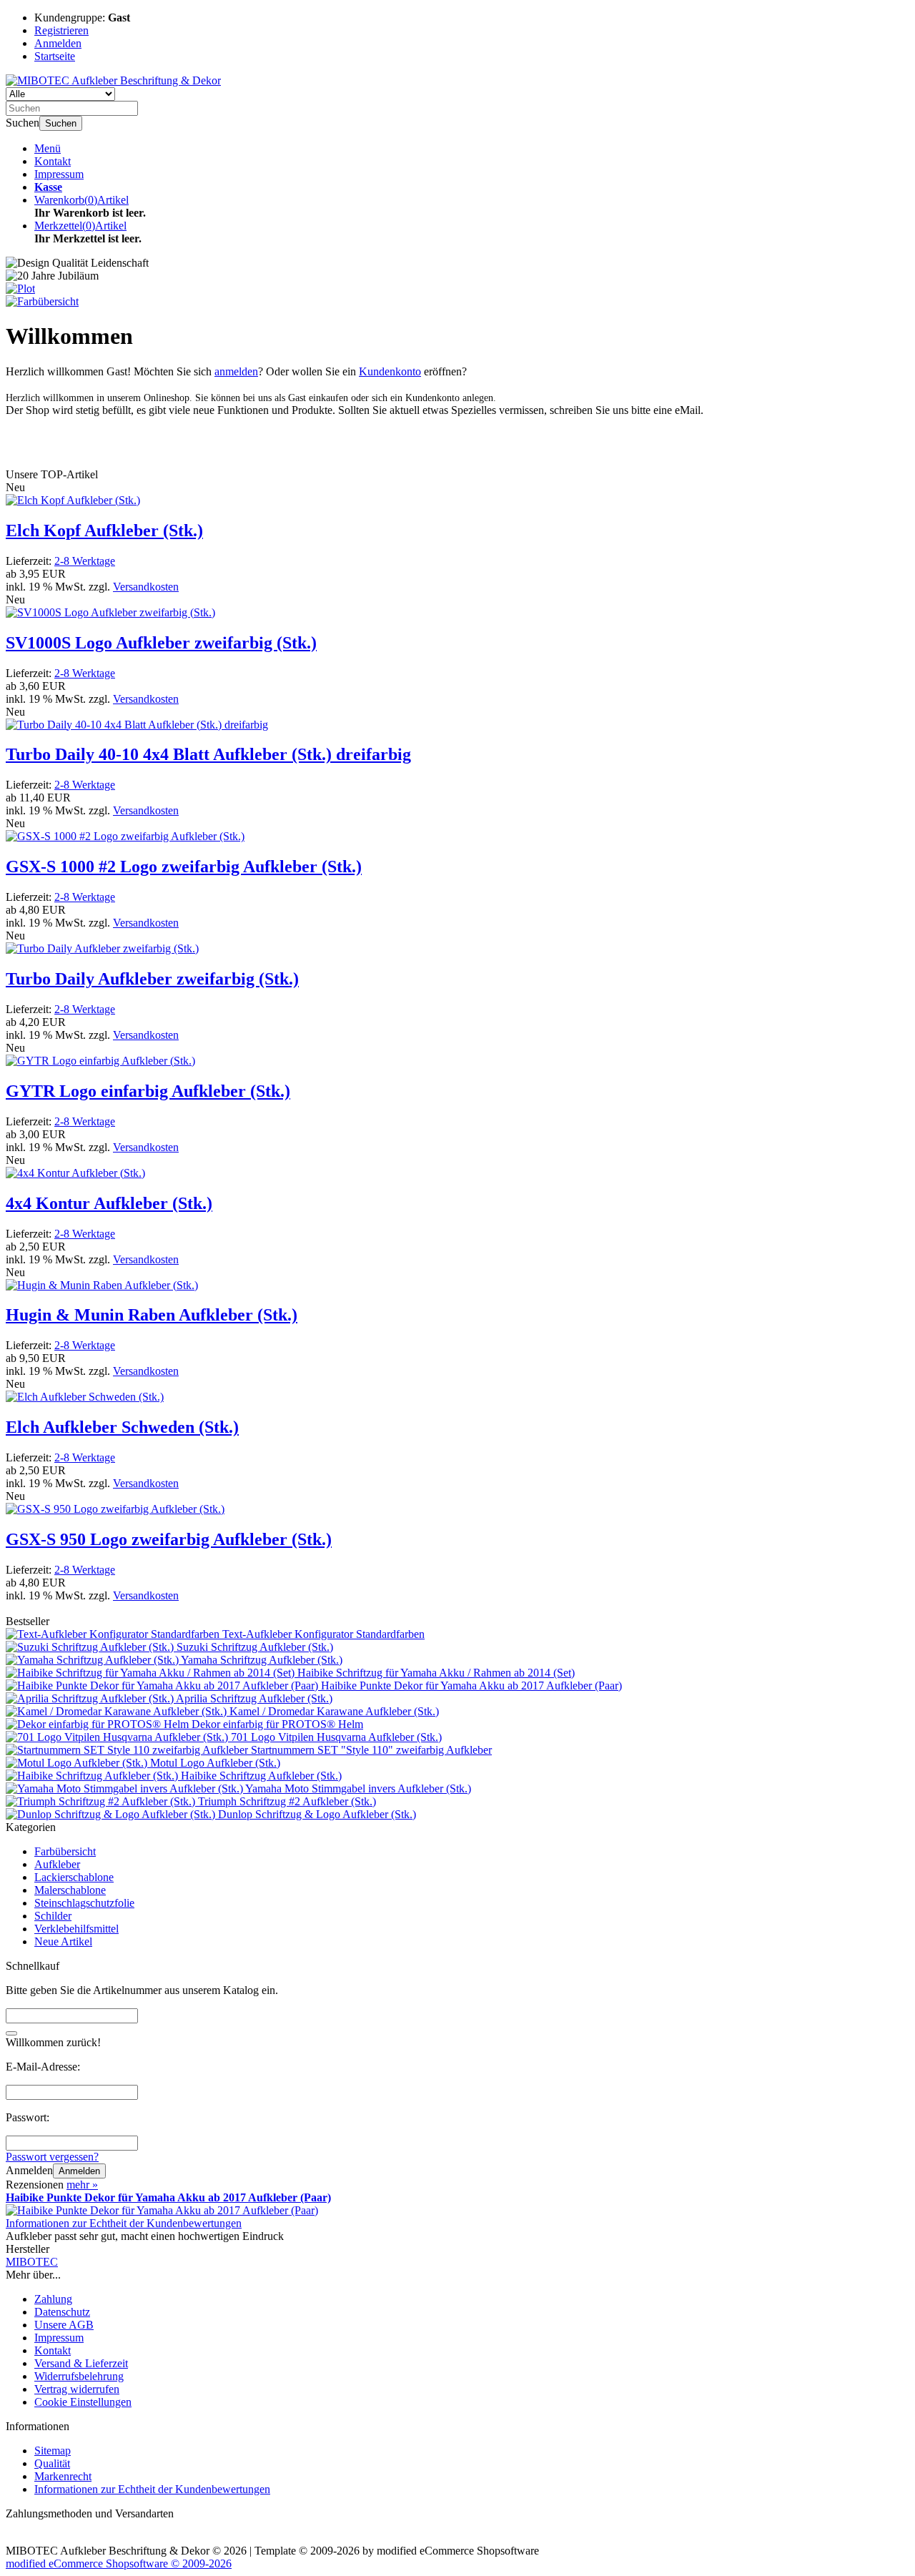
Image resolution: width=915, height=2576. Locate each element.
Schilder (53, 1916)
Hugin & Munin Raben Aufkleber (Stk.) (152, 1315)
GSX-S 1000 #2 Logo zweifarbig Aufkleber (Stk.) (184, 867)
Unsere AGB (64, 2325)
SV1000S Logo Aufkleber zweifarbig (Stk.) (161, 643)
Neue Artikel (63, 1941)
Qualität (52, 2463)
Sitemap (53, 2451)
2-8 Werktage (85, 561)
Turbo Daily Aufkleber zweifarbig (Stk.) (152, 979)
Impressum (59, 174)
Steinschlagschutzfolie (84, 1903)
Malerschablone (70, 1890)
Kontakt (53, 161)
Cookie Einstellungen (83, 2402)
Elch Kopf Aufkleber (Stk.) (104, 531)
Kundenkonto (390, 371)
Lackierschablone (74, 1877)
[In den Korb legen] (11, 2033)
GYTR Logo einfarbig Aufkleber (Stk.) (148, 1091)
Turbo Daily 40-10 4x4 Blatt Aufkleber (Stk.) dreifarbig (208, 754)
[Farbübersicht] (42, 301)
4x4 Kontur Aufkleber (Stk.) (109, 1203)
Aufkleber (57, 1864)
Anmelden (79, 2171)
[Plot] (20, 288)
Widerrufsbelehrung (79, 2376)
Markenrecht (63, 2476)
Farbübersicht (65, 1851)
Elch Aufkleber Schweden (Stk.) (122, 1427)
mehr (82, 2185)
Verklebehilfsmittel (76, 1929)
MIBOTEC (32, 2262)
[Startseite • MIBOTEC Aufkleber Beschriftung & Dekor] (113, 80)
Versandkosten (146, 587)
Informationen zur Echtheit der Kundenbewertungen (124, 2223)
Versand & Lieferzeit (81, 2363)
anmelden (236, 371)
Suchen (61, 123)
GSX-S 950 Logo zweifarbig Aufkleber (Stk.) (169, 1539)
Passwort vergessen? (52, 2157)
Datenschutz (62, 2312)
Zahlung (53, 2299)
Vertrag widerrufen (77, 2389)
